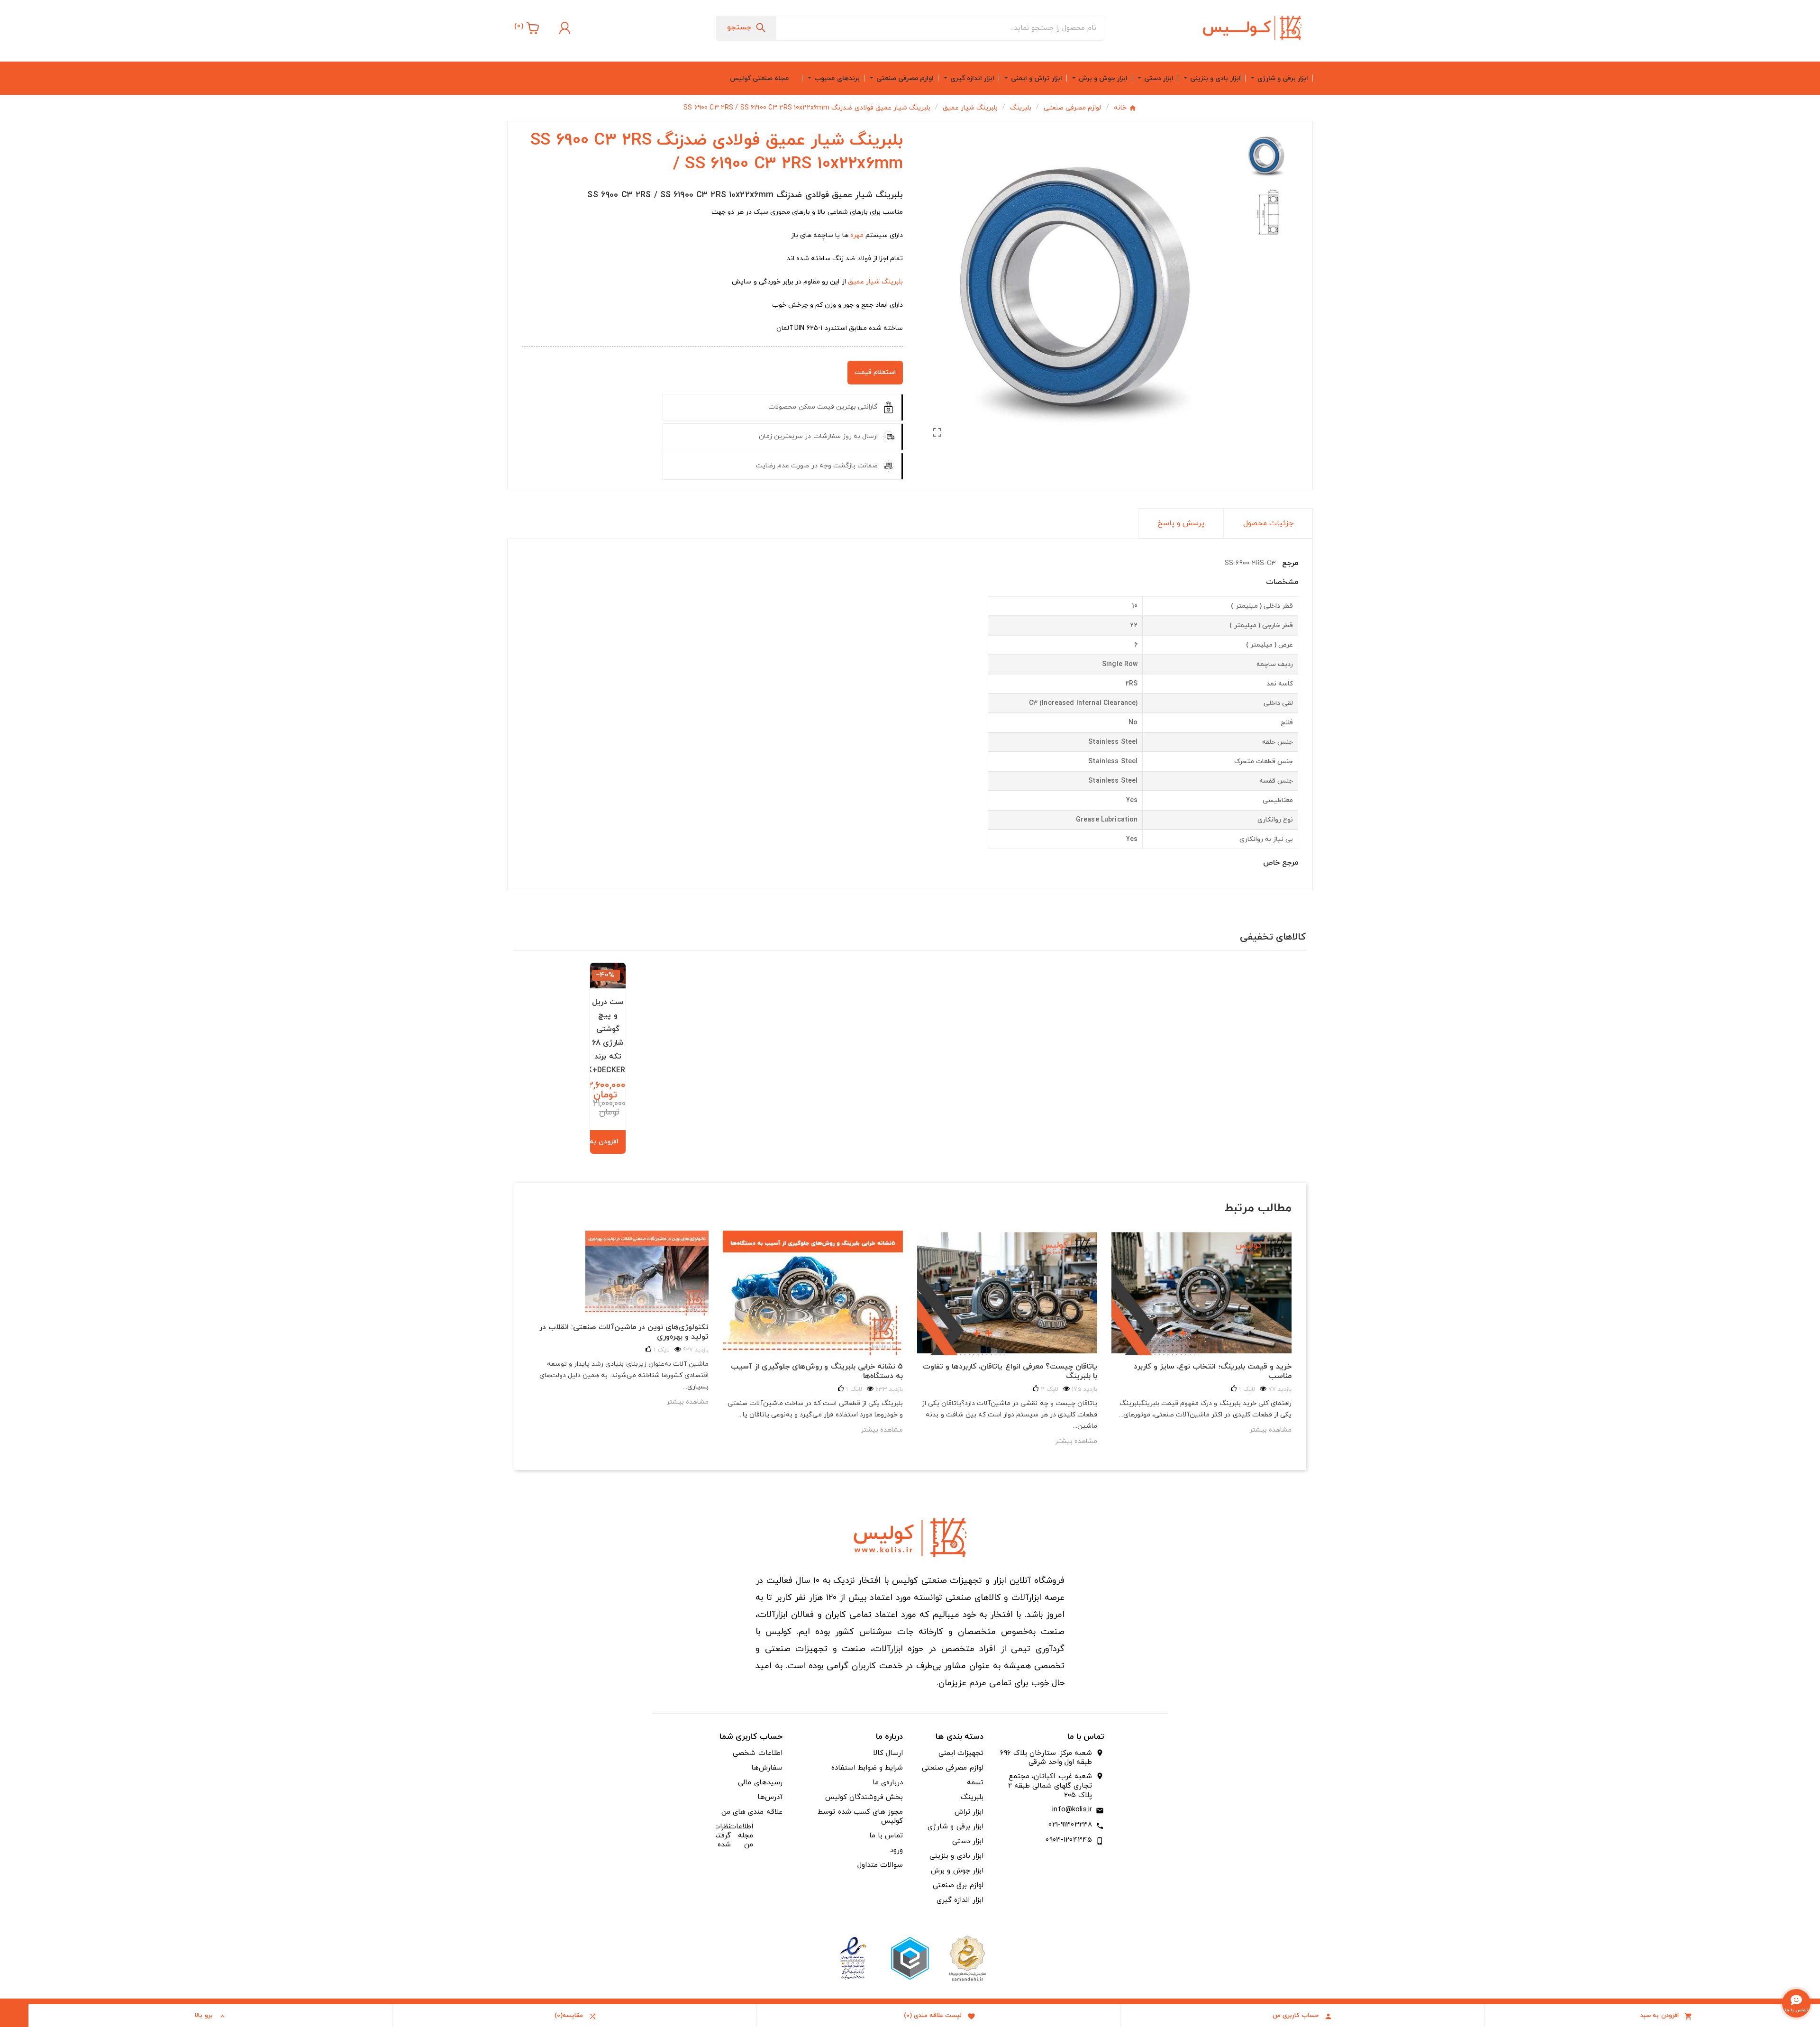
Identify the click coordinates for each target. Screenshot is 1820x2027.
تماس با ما (886, 1836)
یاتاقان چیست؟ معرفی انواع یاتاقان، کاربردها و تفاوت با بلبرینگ (1010, 1371)
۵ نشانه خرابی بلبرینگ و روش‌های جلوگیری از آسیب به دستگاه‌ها (817, 1371)
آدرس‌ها (770, 1797)
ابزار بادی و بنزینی (956, 1856)
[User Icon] (564, 28)
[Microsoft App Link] (853, 1958)
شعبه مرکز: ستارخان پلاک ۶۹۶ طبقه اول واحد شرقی (1046, 1758)
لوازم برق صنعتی (958, 1885)
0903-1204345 (1069, 1840)
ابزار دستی (968, 1841)
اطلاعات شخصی (757, 1753)
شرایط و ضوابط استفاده (867, 1768)
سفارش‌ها (767, 1768)
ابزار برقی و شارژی (955, 1827)
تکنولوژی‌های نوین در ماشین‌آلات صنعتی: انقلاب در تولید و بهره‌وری (624, 1332)
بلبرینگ (972, 1797)
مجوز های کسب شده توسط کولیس (860, 1817)
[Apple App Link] (967, 1958)
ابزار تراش (969, 1812)
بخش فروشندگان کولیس (864, 1797)
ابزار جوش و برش (957, 1871)
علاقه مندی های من (752, 1812)
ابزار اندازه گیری (960, 1900)
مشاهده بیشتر (687, 1402)
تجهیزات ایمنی (961, 1753)
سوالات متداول (880, 1865)
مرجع (1289, 563)
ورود (896, 1850)
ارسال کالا (888, 1753)
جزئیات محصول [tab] (1268, 523)
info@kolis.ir (1072, 1810)
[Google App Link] (910, 1958)
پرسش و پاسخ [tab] (1181, 523)
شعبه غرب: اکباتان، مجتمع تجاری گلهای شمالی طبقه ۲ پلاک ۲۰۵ (1050, 1786)
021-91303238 (1070, 1825)
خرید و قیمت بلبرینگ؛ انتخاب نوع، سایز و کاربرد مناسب (1213, 1371)
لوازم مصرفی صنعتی (952, 1768)
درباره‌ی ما (888, 1783)
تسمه (975, 1783)
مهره (857, 235)
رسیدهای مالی (760, 1783)
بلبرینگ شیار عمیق (875, 282)
